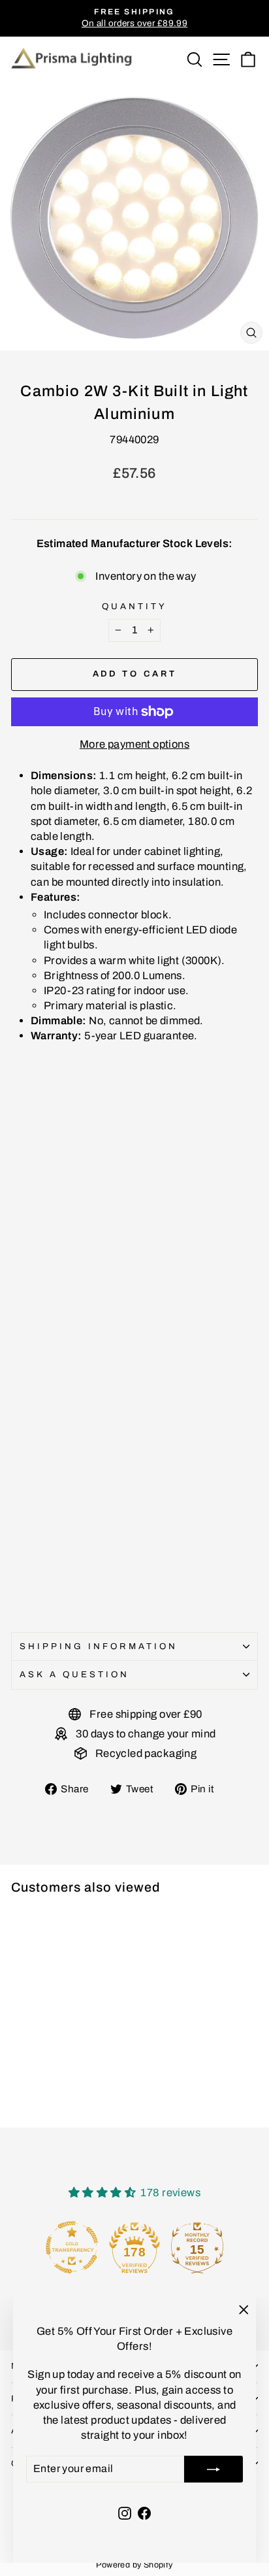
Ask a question (74, 1674)
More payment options (134, 744)
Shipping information (99, 1646)
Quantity (134, 606)
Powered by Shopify (134, 2565)
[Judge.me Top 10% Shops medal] (197, 2247)
